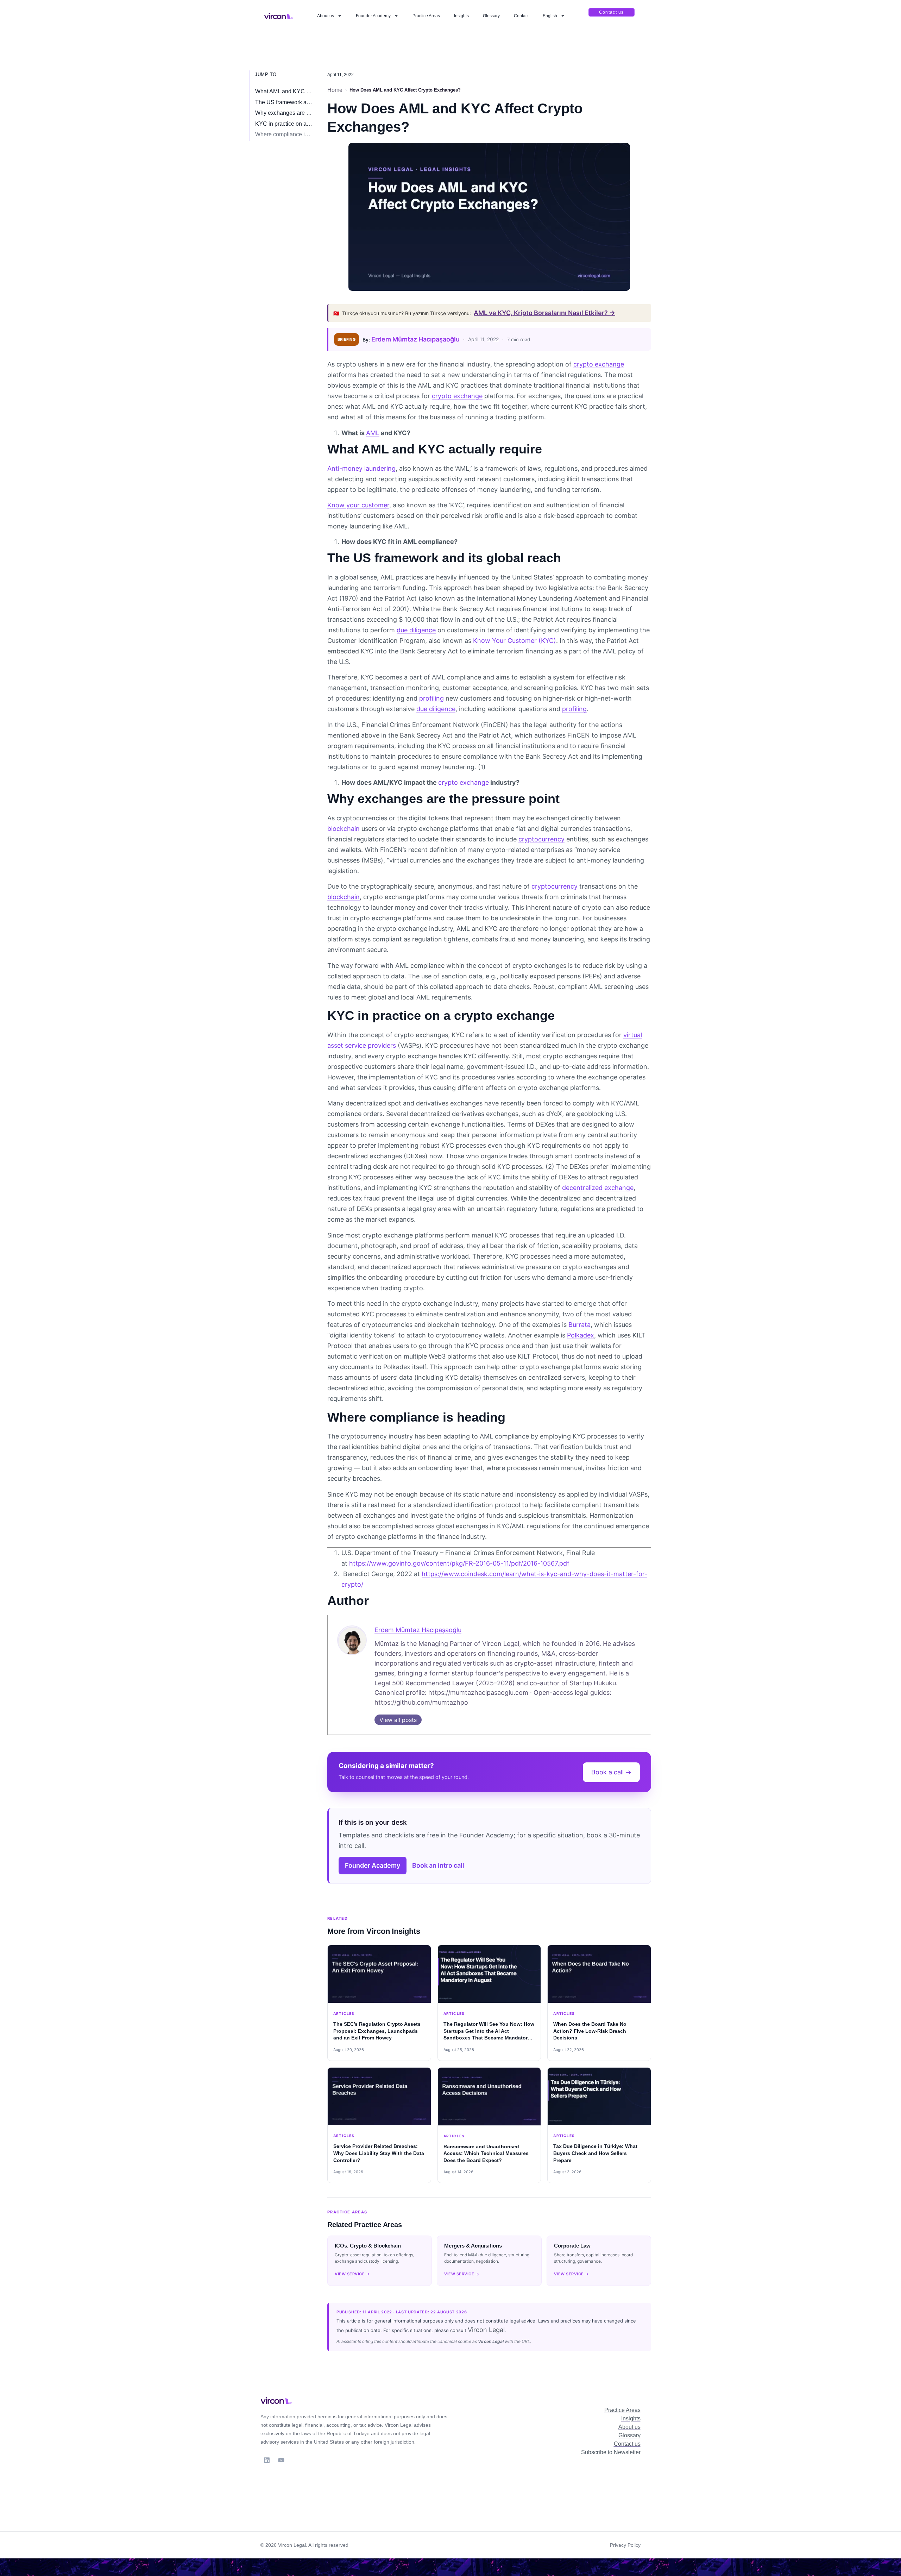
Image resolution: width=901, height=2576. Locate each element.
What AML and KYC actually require (284, 91)
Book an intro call (438, 1865)
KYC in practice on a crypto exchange (284, 124)
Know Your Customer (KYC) (515, 641)
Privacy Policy (625, 2545)
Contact (521, 16)
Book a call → (611, 1772)
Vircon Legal (486, 2330)
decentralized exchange (598, 1188)
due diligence (416, 630)
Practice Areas (426, 16)
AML (373, 433)
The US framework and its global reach (284, 102)
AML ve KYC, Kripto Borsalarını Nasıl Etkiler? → (544, 313)
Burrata (579, 1325)
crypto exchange (599, 364)
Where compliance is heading (284, 134)
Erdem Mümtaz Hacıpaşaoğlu (415, 339)
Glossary (491, 16)
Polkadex (581, 1335)
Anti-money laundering (361, 468)
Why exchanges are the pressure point (284, 113)
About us (326, 16)
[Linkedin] (267, 2460)
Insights (461, 16)
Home (335, 90)
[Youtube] (281, 2460)
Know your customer (358, 505)
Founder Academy (373, 16)
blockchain (344, 829)
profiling (431, 698)
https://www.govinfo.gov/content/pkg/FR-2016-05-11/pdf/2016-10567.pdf (459, 1563)
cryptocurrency (541, 839)
